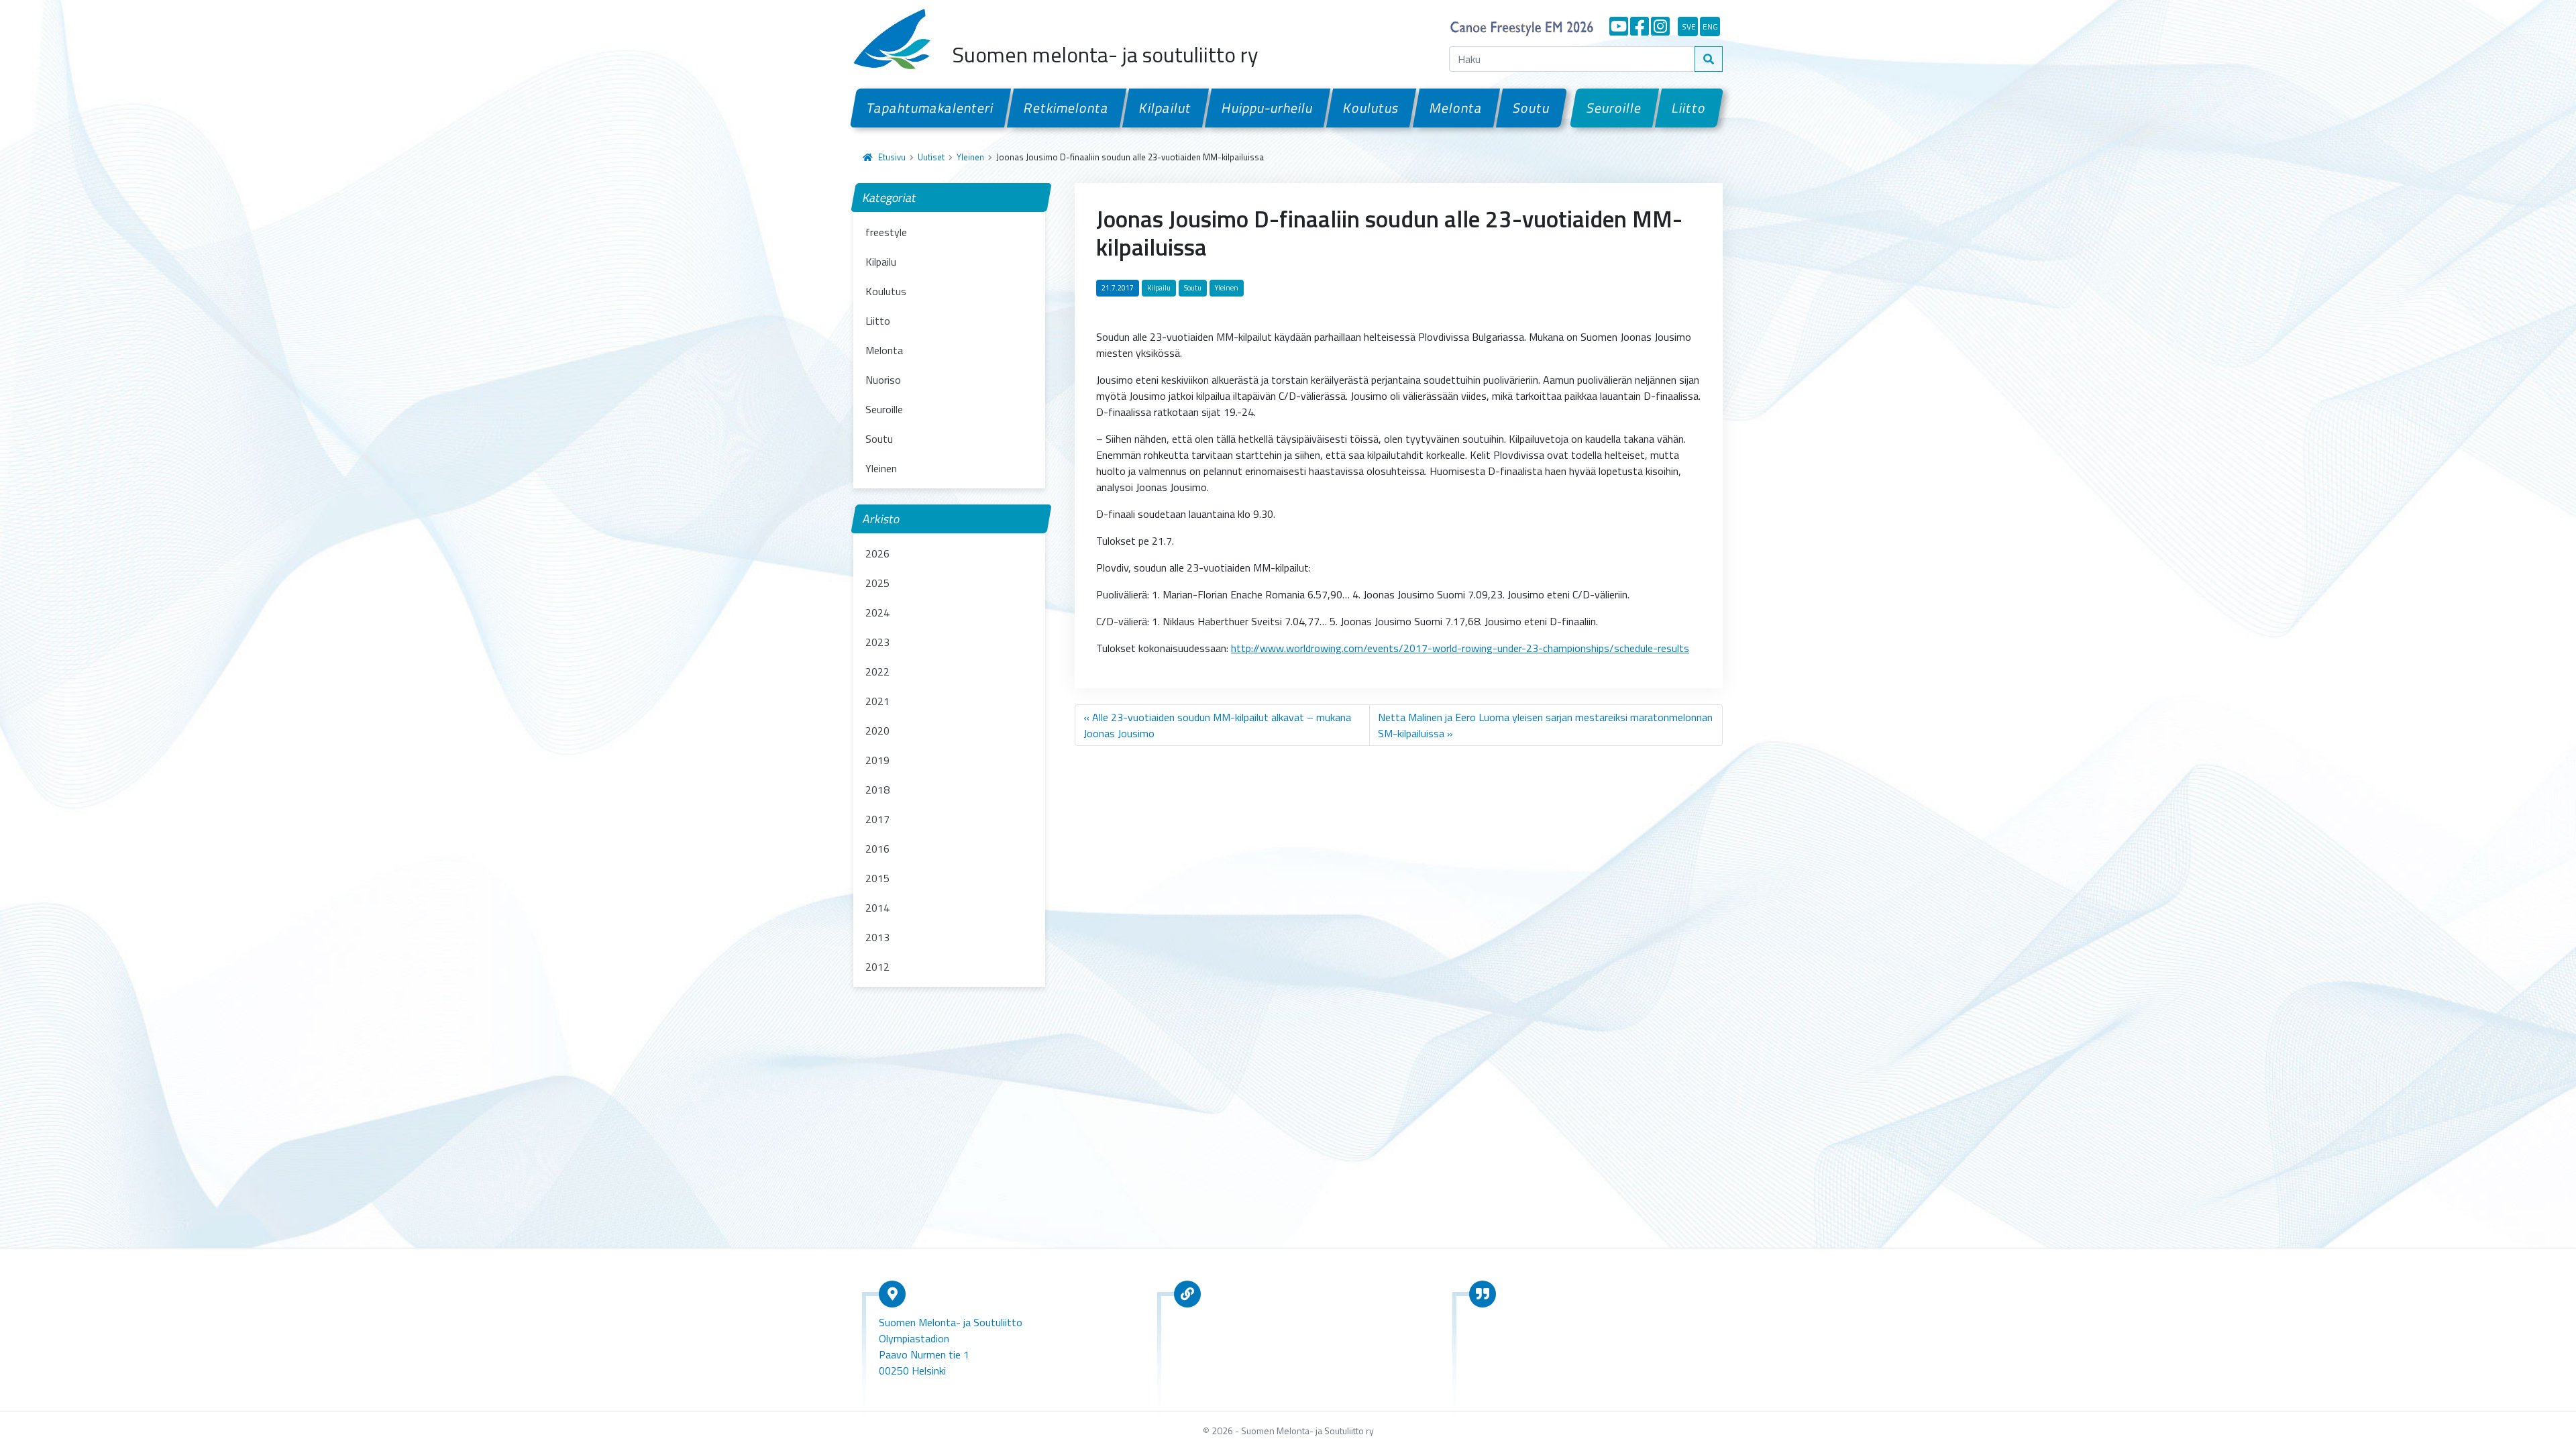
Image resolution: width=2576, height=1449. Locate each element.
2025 (877, 583)
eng (1710, 26)
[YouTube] (1619, 26)
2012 (877, 967)
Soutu (1532, 108)
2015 (877, 878)
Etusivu (892, 157)
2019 (877, 760)
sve (1689, 26)
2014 (877, 908)
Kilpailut (1166, 108)
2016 (877, 849)
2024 (877, 612)
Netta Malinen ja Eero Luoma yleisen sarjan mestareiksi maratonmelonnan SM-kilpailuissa (1545, 725)
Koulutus (1371, 108)
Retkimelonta (1067, 108)
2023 (877, 642)
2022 (877, 672)
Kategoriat (890, 198)
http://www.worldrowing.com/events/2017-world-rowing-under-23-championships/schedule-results (1460, 648)
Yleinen (970, 157)
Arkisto (881, 519)
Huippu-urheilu (1268, 108)
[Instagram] (1660, 26)
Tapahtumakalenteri (930, 108)
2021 (877, 701)
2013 (877, 937)
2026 (877, 553)
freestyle (886, 232)
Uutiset (931, 157)
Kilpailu (881, 262)
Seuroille (1614, 108)
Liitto (1689, 108)
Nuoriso (883, 380)
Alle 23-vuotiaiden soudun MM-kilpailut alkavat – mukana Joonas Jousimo (1217, 725)
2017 (877, 819)
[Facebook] (1640, 26)
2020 (877, 731)
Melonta (1456, 108)
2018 (877, 790)
